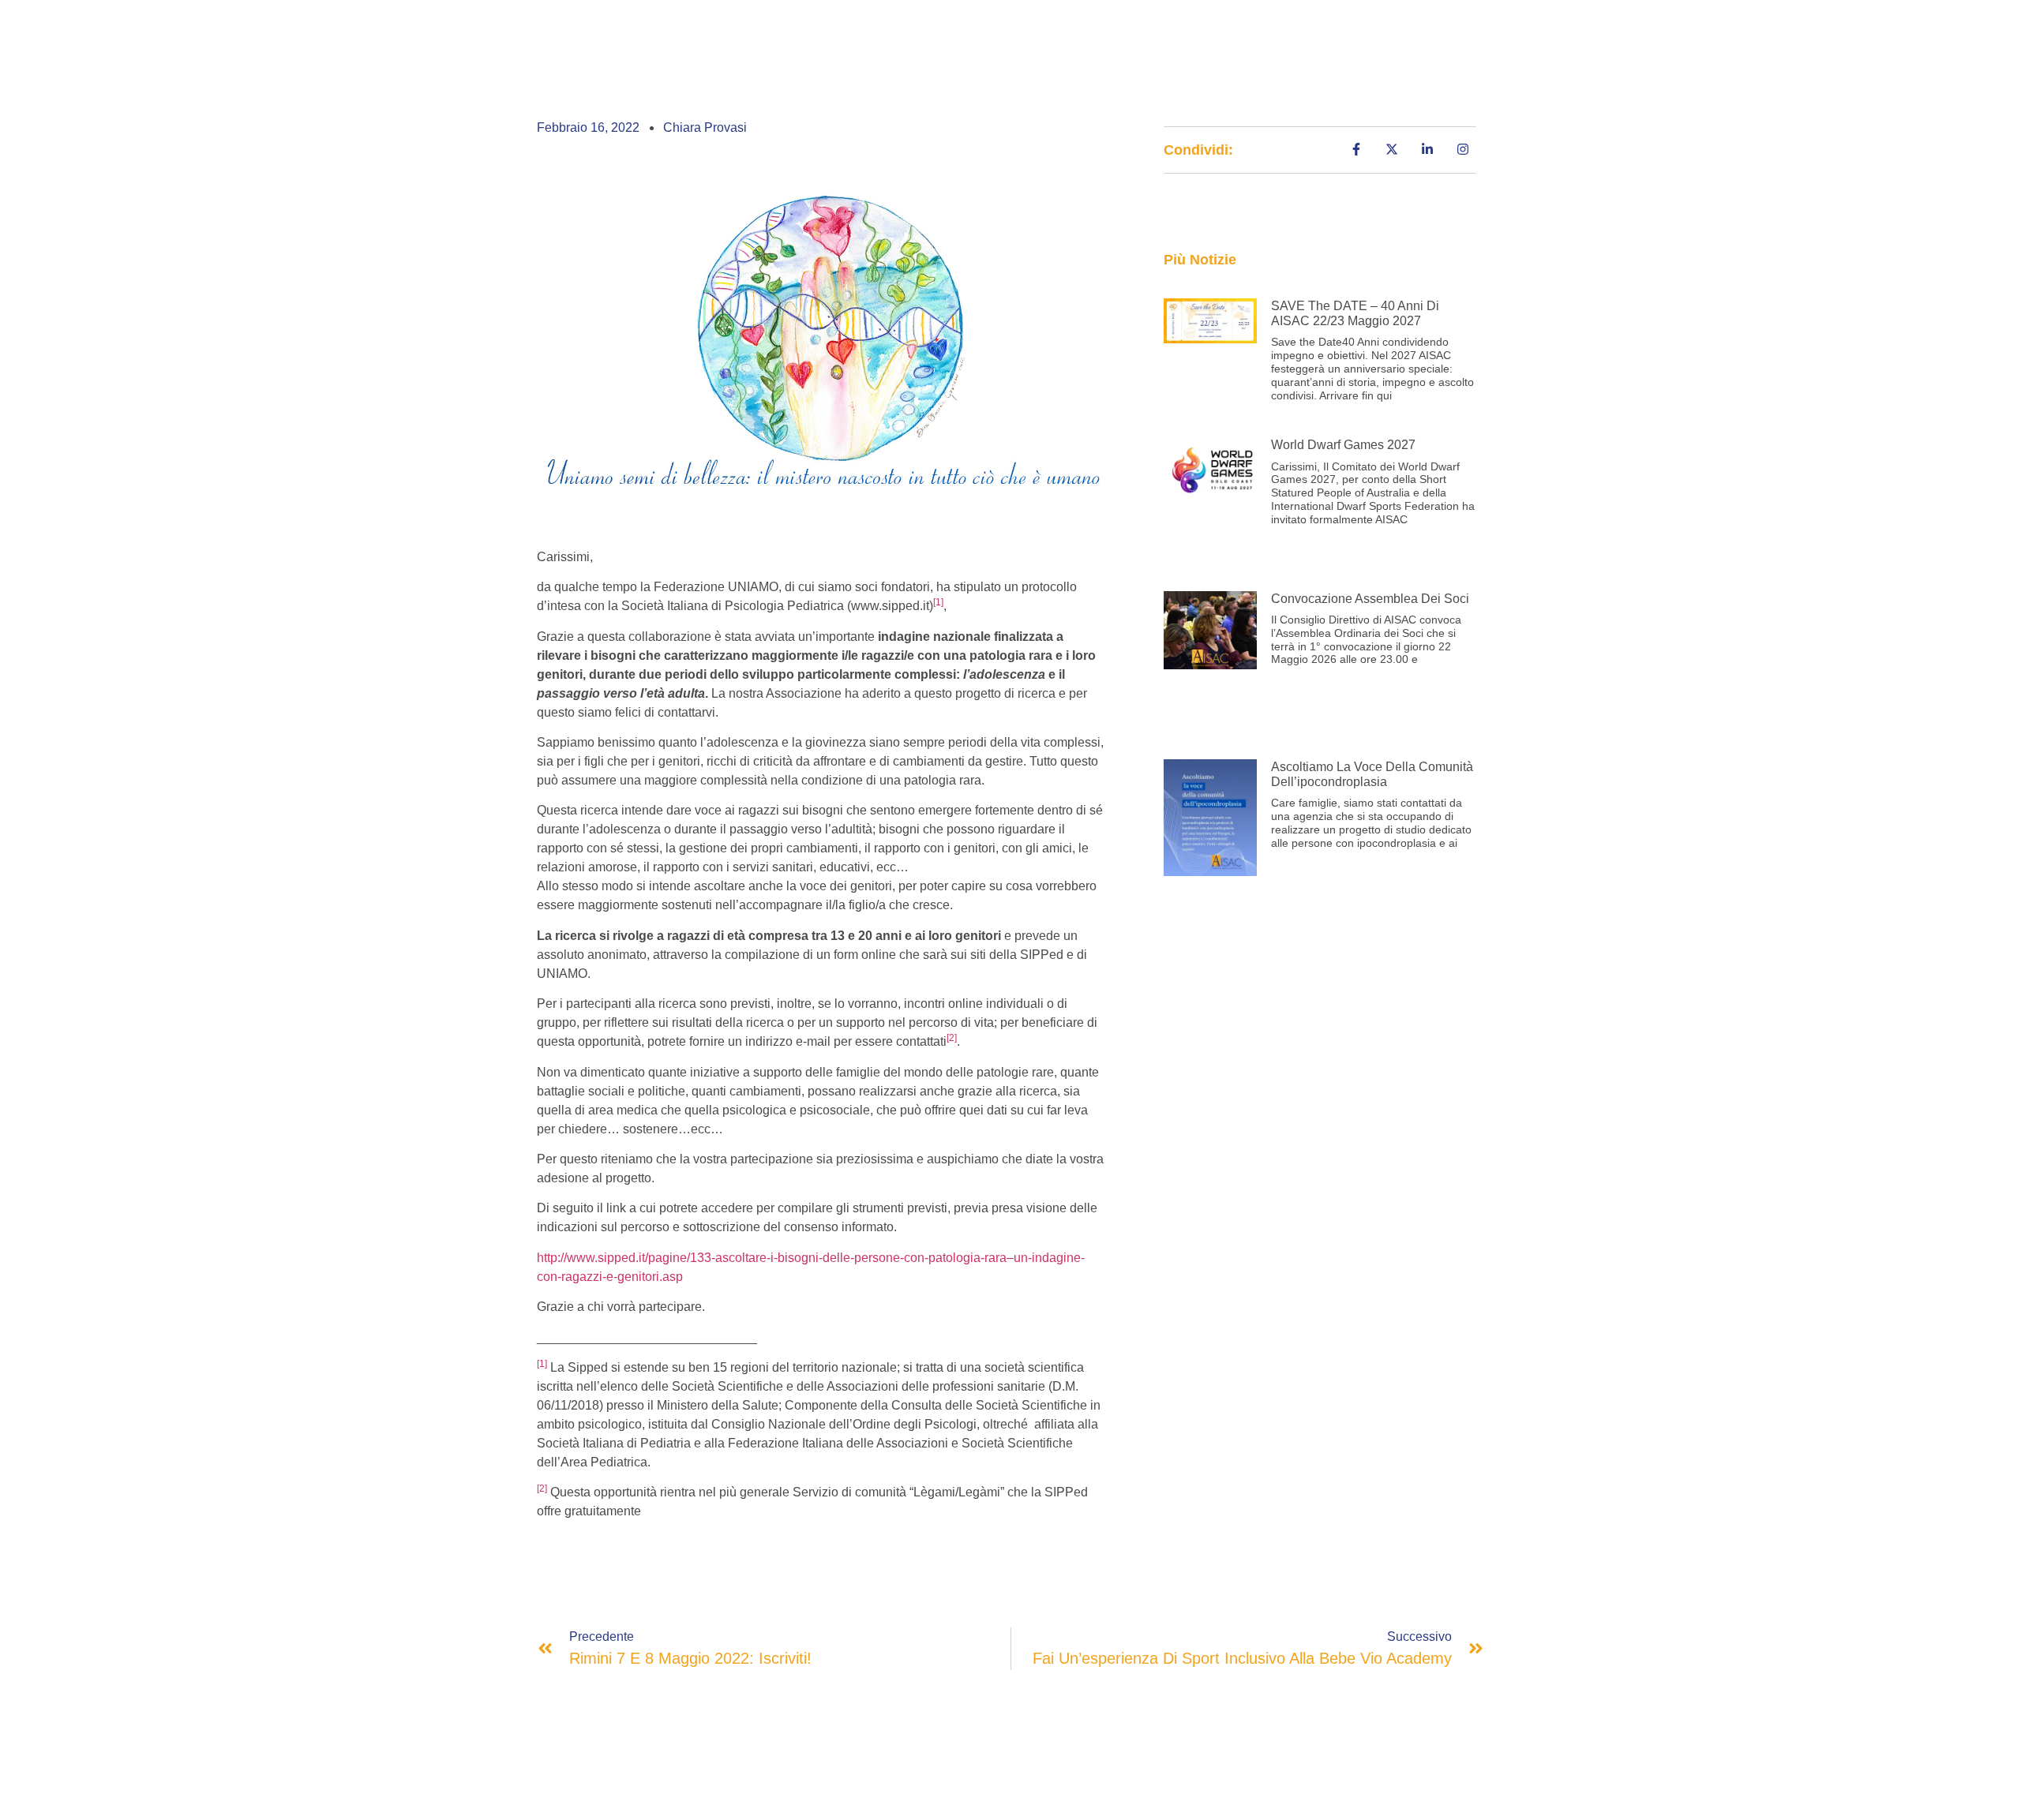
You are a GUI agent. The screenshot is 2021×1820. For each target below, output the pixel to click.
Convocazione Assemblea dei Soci (1370, 599)
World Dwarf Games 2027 (1343, 445)
